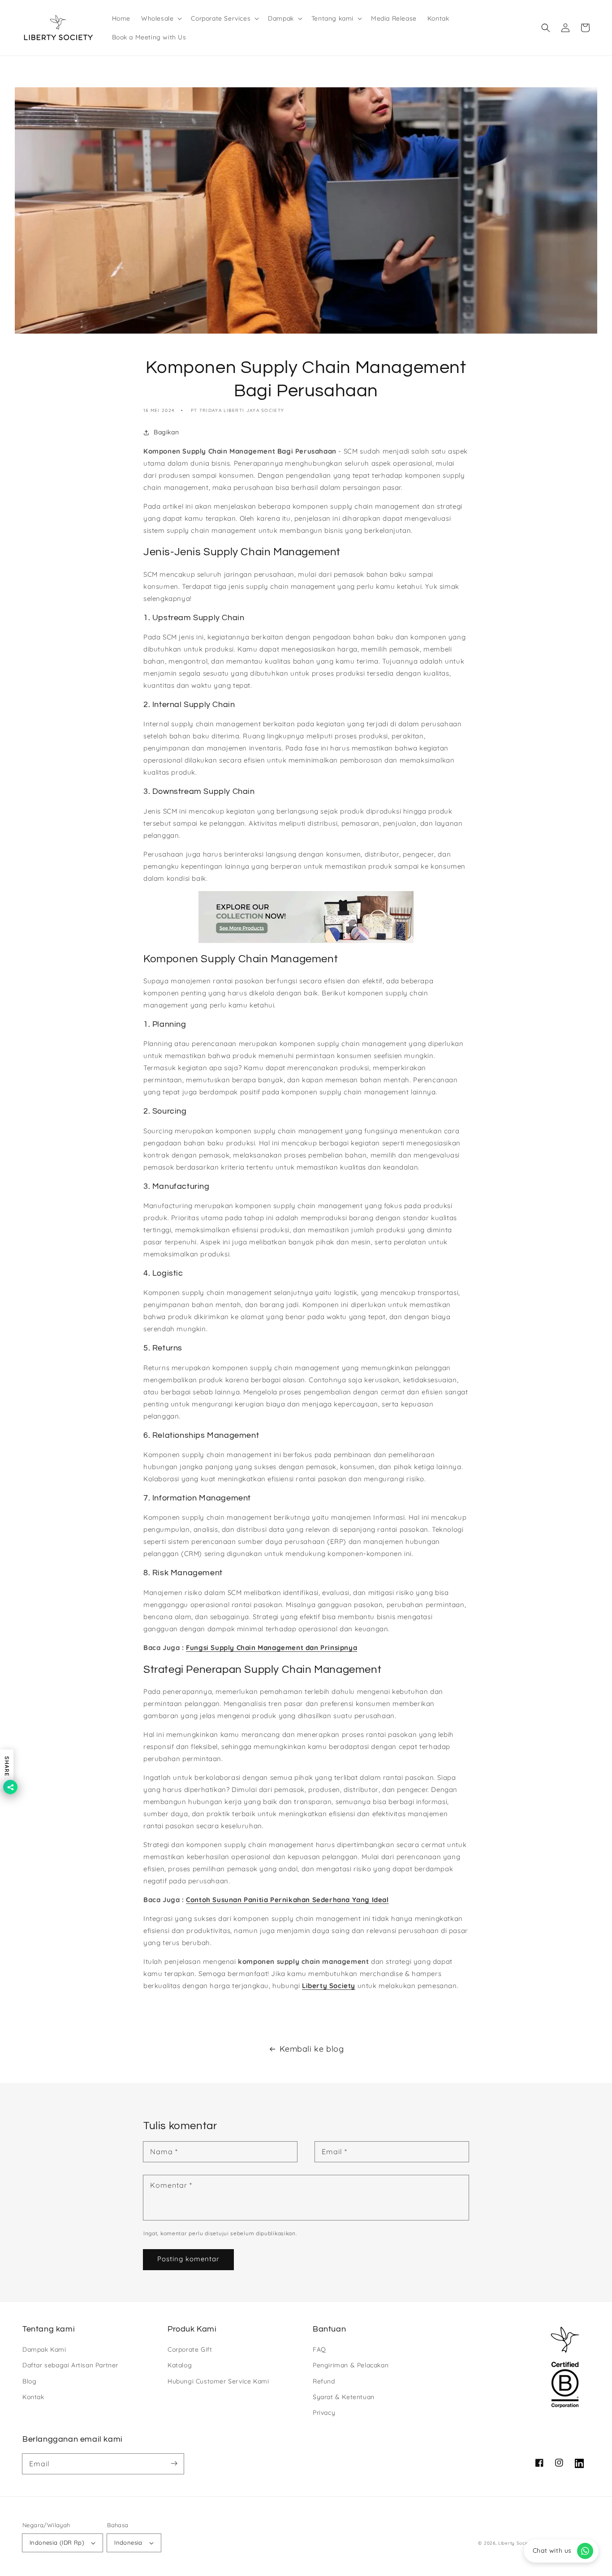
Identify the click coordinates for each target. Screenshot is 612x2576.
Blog (29, 2381)
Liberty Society (329, 1986)
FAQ (319, 2349)
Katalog (180, 2365)
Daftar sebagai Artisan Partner (70, 2365)
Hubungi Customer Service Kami (218, 2381)
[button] (161, 18)
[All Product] (306, 917)
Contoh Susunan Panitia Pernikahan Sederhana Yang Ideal (287, 1900)
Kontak (33, 2397)
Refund (324, 2381)
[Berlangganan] (174, 2464)
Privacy (324, 2413)
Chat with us (552, 2550)
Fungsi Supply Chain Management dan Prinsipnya (272, 1648)
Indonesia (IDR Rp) (57, 2542)
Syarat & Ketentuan (344, 2397)
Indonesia (128, 2542)
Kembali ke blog (312, 2049)
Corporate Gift (190, 2349)
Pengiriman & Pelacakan (351, 2365)
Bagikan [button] (166, 432)
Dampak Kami (44, 2349)
